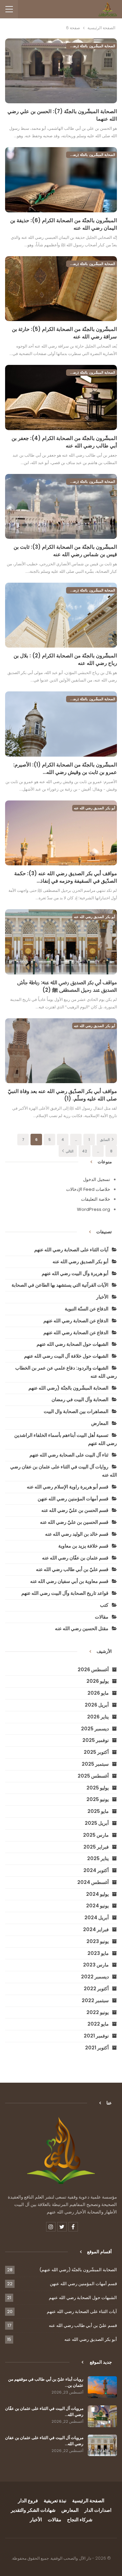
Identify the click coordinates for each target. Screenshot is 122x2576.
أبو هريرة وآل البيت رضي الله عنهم (75, 1273)
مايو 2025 (98, 1811)
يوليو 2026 (98, 1681)
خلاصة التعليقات (96, 1199)
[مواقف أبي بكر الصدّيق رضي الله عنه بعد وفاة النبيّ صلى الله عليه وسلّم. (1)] (61, 1051)
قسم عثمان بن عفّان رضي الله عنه (75, 1558)
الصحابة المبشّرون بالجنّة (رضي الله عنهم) (91, 46)
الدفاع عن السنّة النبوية (87, 1309)
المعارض (100, 1423)
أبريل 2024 (97, 1918)
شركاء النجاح (80, 2520)
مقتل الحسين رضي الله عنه (82, 1628)
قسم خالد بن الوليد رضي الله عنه (77, 1534)
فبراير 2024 (96, 1929)
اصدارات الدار (98, 2510)
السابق (105, 1140)
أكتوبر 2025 (96, 1752)
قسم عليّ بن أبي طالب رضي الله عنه (72, 1569)
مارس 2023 (96, 1965)
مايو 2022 (98, 2024)
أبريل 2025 (97, 1823)
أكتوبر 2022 (96, 1989)
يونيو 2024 (97, 1906)
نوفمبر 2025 (96, 1740)
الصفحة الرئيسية (88, 2501)
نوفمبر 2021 (96, 2036)
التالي (69, 1151)
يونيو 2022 (98, 2012)
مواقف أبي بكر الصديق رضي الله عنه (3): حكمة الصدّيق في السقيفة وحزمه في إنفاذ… (66, 877)
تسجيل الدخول (97, 1179)
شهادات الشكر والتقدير (33, 2510)
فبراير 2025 (96, 1847)
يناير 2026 (98, 1717)
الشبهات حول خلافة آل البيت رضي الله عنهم (66, 1356)
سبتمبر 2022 (95, 2000)
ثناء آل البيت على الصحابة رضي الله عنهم (69, 1455)
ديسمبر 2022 (95, 1977)
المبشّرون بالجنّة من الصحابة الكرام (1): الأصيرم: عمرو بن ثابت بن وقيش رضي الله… (65, 768)
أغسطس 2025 (93, 1776)
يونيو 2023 (98, 1941)
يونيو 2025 (98, 1799)
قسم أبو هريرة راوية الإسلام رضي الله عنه (68, 1487)
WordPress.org (94, 1209)
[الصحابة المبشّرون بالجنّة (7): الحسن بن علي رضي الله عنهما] (61, 71)
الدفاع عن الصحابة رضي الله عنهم (76, 1321)
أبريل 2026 (97, 1705)
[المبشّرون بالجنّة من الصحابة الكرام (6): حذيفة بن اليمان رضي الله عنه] (61, 180)
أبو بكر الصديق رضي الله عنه (95, 808)
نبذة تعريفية (55, 2501)
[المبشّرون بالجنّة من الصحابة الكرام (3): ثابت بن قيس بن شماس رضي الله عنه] (61, 506)
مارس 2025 (96, 1835)
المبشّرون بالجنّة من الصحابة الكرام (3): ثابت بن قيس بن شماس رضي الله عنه (65, 551)
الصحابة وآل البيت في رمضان (80, 1399)
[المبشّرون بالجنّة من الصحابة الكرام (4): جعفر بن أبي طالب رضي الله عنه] (61, 397)
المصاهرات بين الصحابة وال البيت (76, 1411)
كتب (104, 1605)
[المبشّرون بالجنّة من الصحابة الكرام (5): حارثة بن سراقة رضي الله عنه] (61, 289)
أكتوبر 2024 (96, 1870)
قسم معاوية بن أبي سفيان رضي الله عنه (69, 1581)
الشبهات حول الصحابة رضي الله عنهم (73, 1344)
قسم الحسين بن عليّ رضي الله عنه (74, 1522)
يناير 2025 (98, 1858)
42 (85, 1151)
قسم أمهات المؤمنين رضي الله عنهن (73, 1499)
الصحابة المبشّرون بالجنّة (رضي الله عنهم (68, 1388)
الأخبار (102, 1297)
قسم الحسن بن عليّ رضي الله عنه (75, 1510)
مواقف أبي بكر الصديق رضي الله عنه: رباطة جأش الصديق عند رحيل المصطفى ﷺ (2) (67, 986)
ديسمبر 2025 (95, 1729)
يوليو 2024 (97, 1894)
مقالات (102, 1617)
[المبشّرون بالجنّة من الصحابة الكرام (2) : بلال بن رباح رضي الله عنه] (61, 615)
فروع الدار (28, 2501)
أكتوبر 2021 (97, 2048)
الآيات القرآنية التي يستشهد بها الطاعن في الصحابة (60, 1285)
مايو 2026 (98, 1693)
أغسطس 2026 (93, 1670)
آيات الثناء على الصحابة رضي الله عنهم (71, 1250)
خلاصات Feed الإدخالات (88, 1189)
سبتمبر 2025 (95, 1764)
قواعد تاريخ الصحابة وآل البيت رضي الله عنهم (65, 1593)
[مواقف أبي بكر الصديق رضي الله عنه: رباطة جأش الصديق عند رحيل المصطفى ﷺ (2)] (61, 942)
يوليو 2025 (98, 1788)
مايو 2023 (98, 1953)
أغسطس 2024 (93, 1882)
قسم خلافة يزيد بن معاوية (83, 1546)
